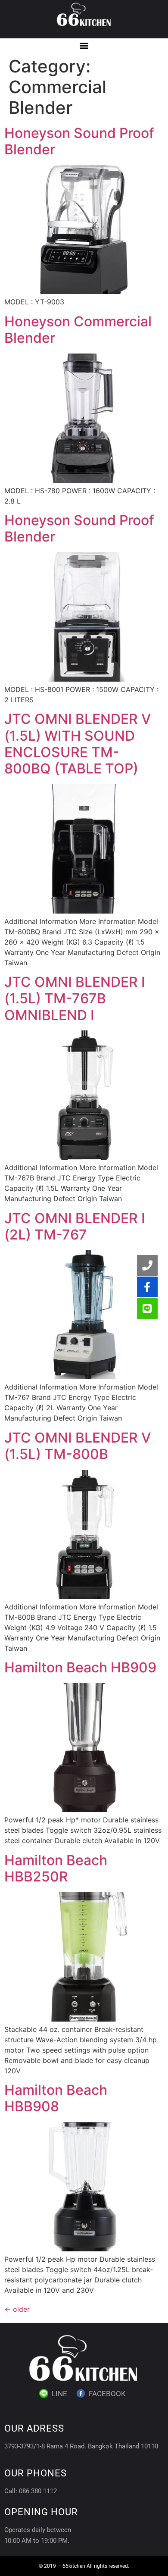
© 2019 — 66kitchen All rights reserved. (84, 2566)
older (17, 2309)
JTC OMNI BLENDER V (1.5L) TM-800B (78, 1446)
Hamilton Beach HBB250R (56, 1868)
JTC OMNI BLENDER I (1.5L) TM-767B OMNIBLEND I (75, 998)
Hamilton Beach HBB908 (56, 2098)
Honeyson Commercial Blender (78, 330)
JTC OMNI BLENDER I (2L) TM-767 (75, 1226)
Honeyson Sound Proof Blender (79, 141)
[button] (84, 45)
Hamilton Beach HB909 (80, 1667)
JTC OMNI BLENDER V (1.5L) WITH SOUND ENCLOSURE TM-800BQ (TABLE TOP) (78, 744)
